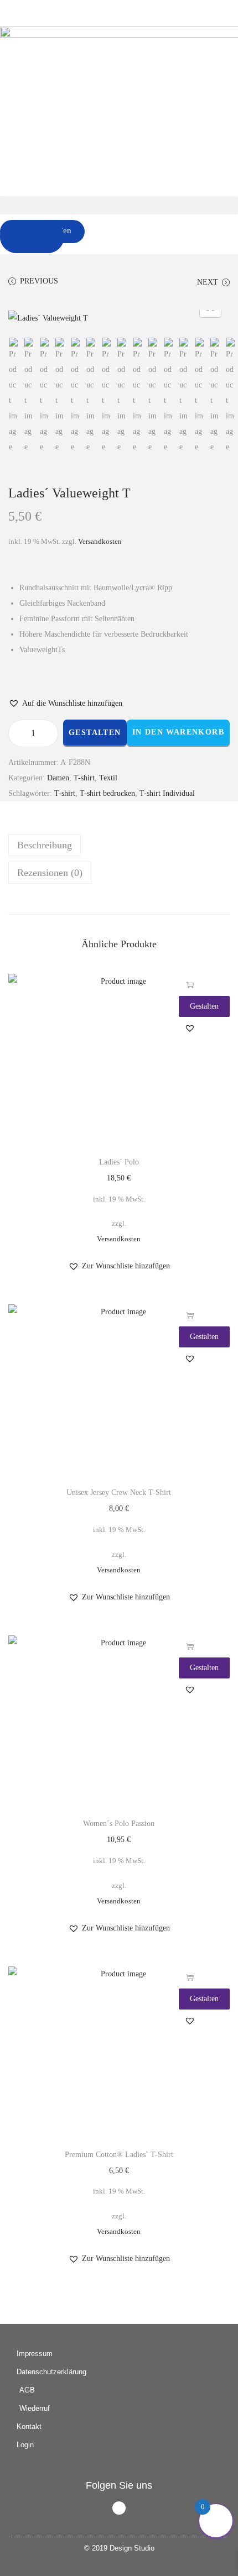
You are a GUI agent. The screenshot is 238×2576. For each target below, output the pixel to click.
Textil (108, 778)
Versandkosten (100, 542)
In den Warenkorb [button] (190, 985)
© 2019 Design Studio (119, 2548)
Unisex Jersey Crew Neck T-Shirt (119, 1492)
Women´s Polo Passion (119, 1824)
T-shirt (84, 778)
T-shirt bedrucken (107, 793)
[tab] (119, 845)
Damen (58, 778)
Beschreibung (45, 845)
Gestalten (95, 733)
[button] (119, 205)
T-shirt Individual (167, 793)
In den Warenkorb (178, 732)
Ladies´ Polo (119, 1162)
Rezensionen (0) (50, 873)
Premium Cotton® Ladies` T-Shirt (119, 2155)
